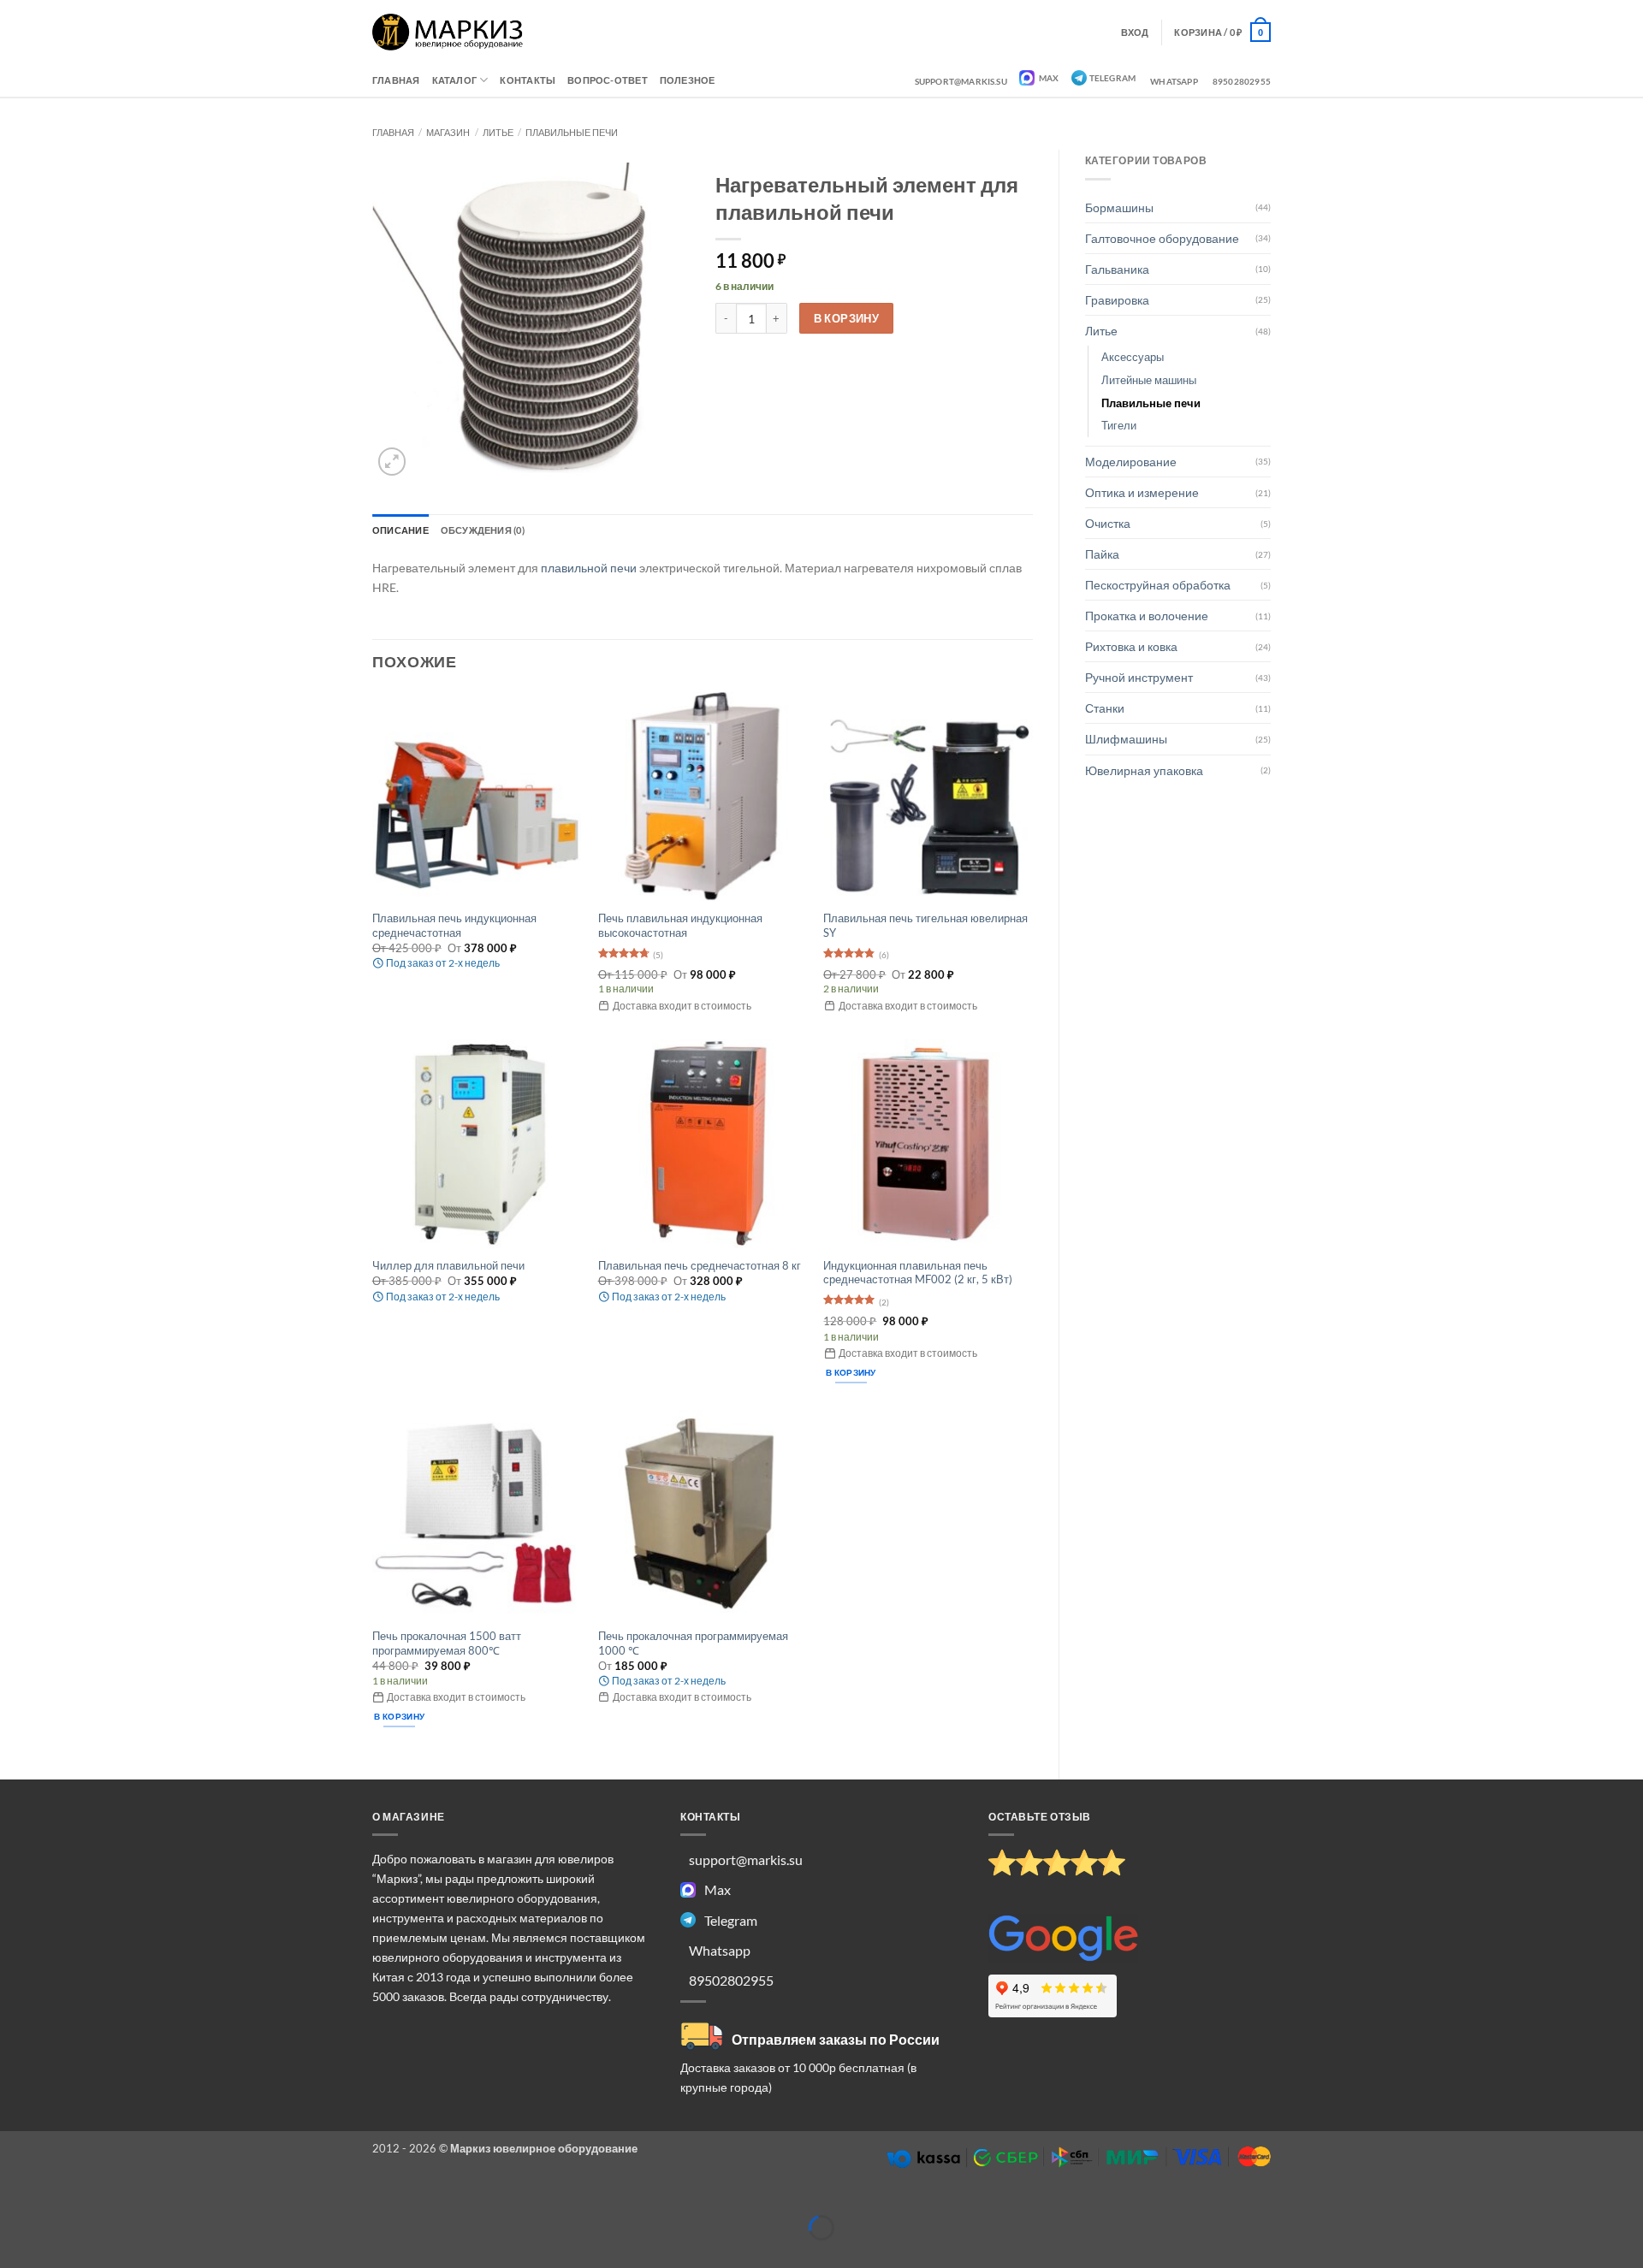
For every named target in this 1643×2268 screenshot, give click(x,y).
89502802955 (1242, 81)
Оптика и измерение (1142, 492)
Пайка (1102, 554)
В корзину (847, 318)
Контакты (528, 80)
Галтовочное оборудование (1162, 238)
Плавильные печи (572, 132)
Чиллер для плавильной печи (448, 1265)
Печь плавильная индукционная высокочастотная (680, 925)
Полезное (688, 80)
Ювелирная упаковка (1144, 770)
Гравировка (1117, 300)
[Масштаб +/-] (14, 2200)
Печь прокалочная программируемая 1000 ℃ (693, 1643)
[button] (1222, 32)
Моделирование (1131, 462)
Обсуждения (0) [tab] (483, 530)
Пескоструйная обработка (1158, 585)
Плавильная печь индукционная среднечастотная (454, 925)
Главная (396, 80)
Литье (498, 132)
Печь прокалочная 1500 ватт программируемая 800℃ (447, 1643)
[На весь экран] (56, 2200)
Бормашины (1119, 207)
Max (1048, 78)
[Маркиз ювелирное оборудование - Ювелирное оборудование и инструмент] (448, 32)
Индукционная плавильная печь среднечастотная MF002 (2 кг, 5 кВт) (918, 1273)
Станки (1105, 708)
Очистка (1108, 523)
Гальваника (1117, 269)
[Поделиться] (98, 2200)
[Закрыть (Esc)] (140, 2200)
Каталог (455, 80)
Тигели (1119, 425)
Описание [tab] (400, 530)
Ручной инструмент (1139, 677)
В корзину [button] (851, 1372)
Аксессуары (1133, 357)
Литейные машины (1149, 380)
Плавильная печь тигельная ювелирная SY (925, 925)
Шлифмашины (1126, 739)
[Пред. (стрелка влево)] (14, 2254)
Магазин (448, 132)
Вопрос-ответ (608, 80)
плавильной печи (589, 568)
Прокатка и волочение (1147, 616)
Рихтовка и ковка (1131, 646)
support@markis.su (961, 81)
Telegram (1113, 78)
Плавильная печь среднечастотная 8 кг (700, 1265)
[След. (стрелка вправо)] (56, 2254)
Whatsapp (1174, 81)
